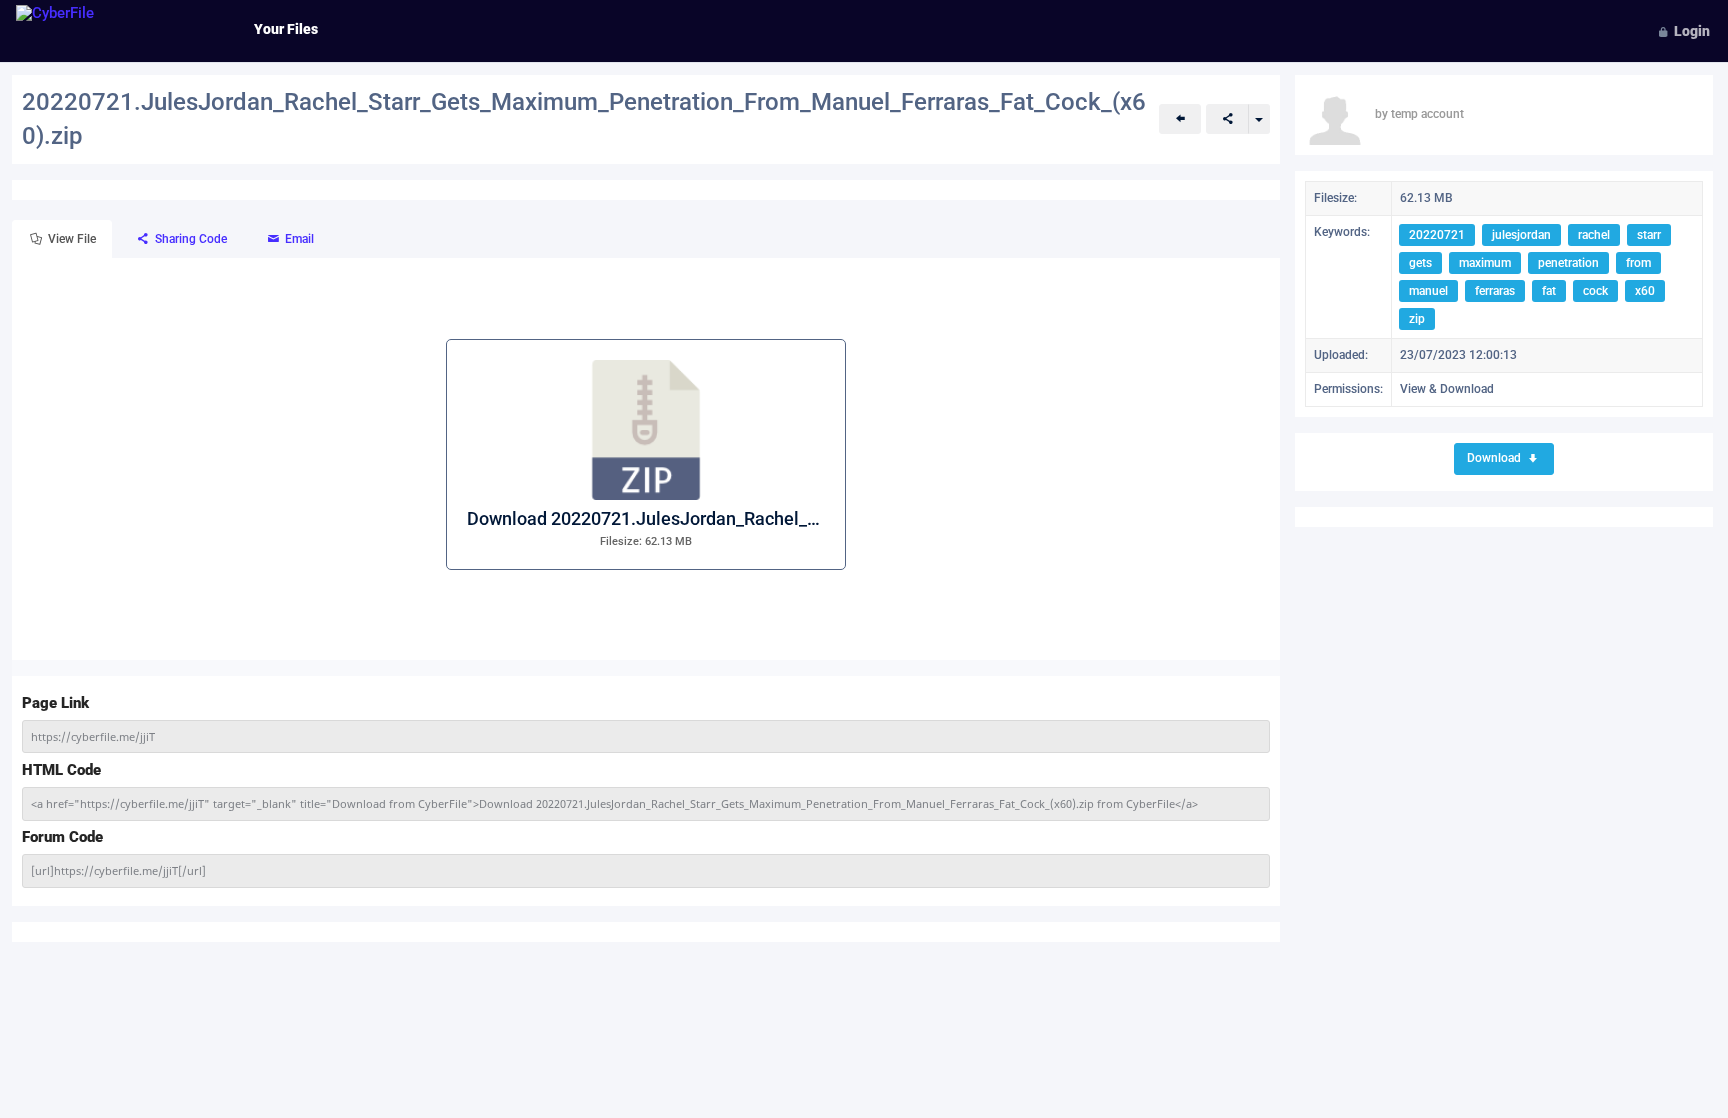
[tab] (62, 239)
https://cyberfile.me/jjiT (93, 736)
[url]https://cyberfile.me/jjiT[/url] (118, 870)
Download (1495, 458)
